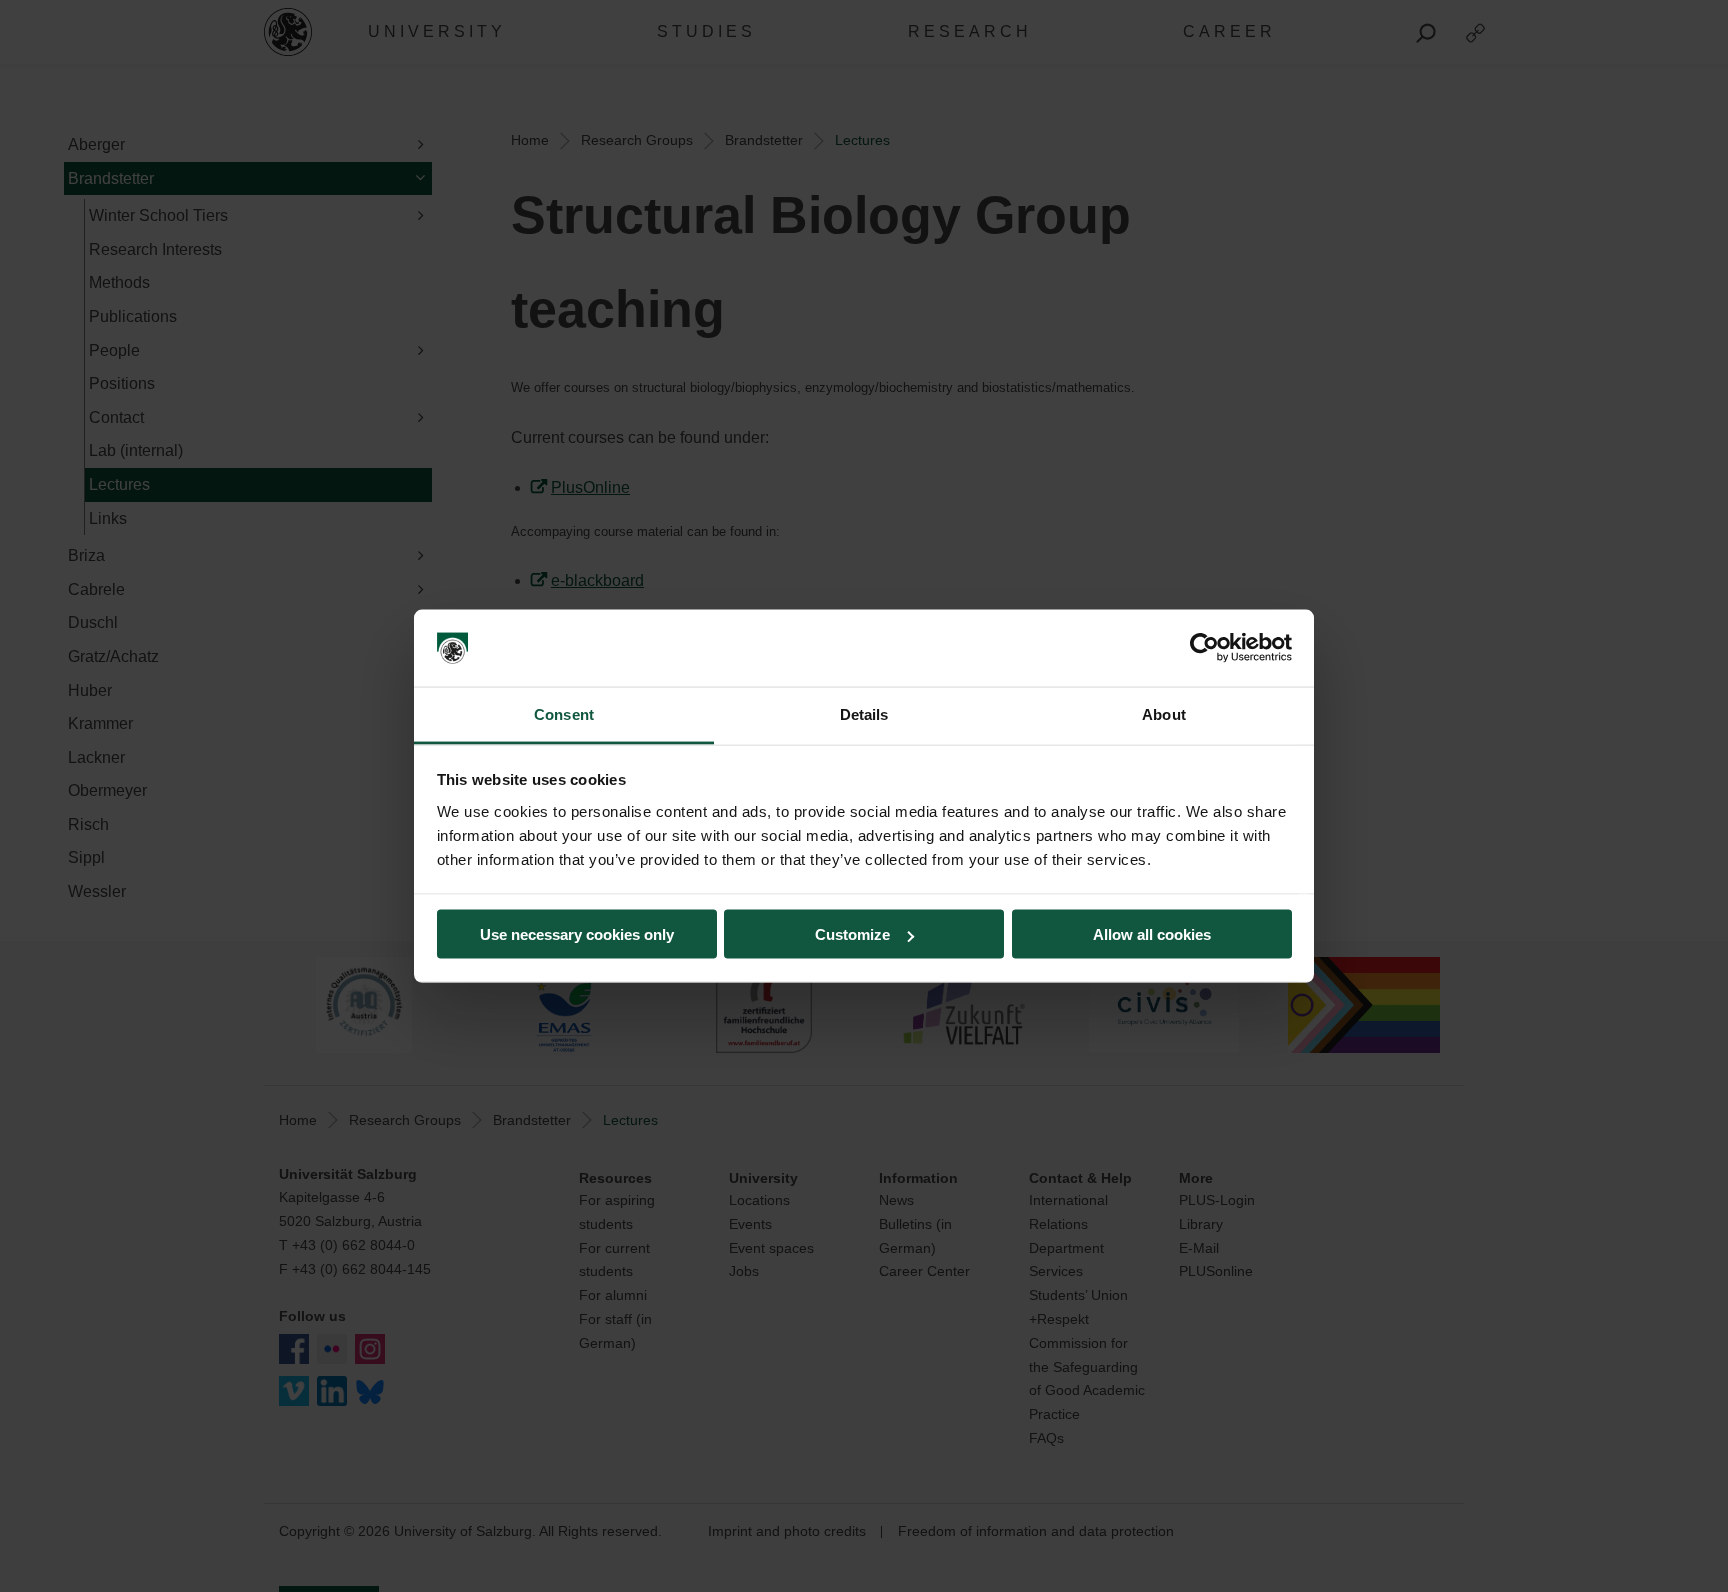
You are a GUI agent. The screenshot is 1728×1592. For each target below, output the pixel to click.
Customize (852, 934)
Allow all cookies (1152, 934)
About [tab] (1164, 713)
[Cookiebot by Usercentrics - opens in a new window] (1204, 648)
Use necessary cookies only (577, 934)
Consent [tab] (564, 713)
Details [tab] (864, 713)
